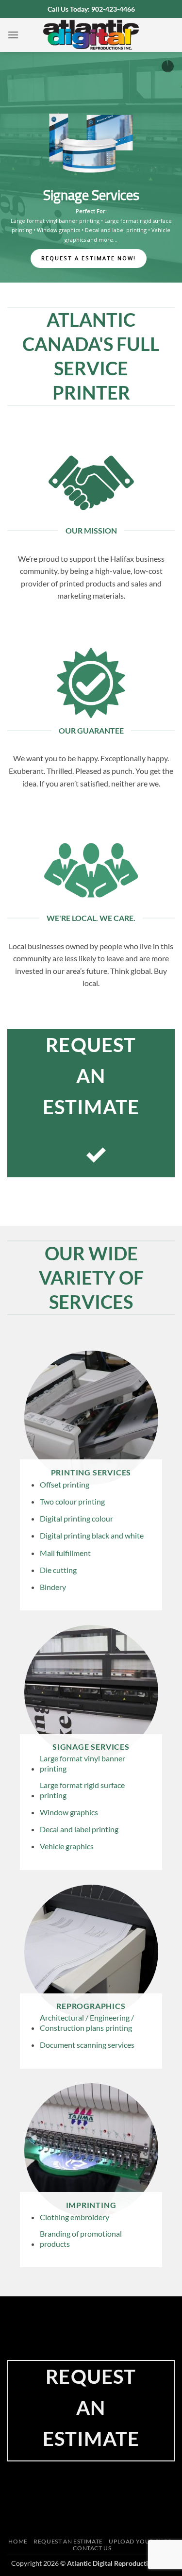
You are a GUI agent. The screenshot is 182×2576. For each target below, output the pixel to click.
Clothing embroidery (74, 2217)
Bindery (53, 1587)
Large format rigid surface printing (82, 1790)
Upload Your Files (140, 2541)
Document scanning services (92, 235)
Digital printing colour (76, 1518)
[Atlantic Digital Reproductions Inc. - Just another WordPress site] (91, 35)
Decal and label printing (79, 1829)
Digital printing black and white (92, 1535)
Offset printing (65, 1484)
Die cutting (58, 1570)
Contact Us (92, 2548)
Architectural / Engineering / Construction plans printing (107, 225)
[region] (91, 167)
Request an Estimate (68, 2541)
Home (18, 2541)
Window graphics (69, 1812)
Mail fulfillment (65, 1553)
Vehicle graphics (67, 1846)
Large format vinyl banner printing (83, 1763)
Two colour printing (72, 1501)
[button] (13, 35)
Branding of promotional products (81, 2239)
